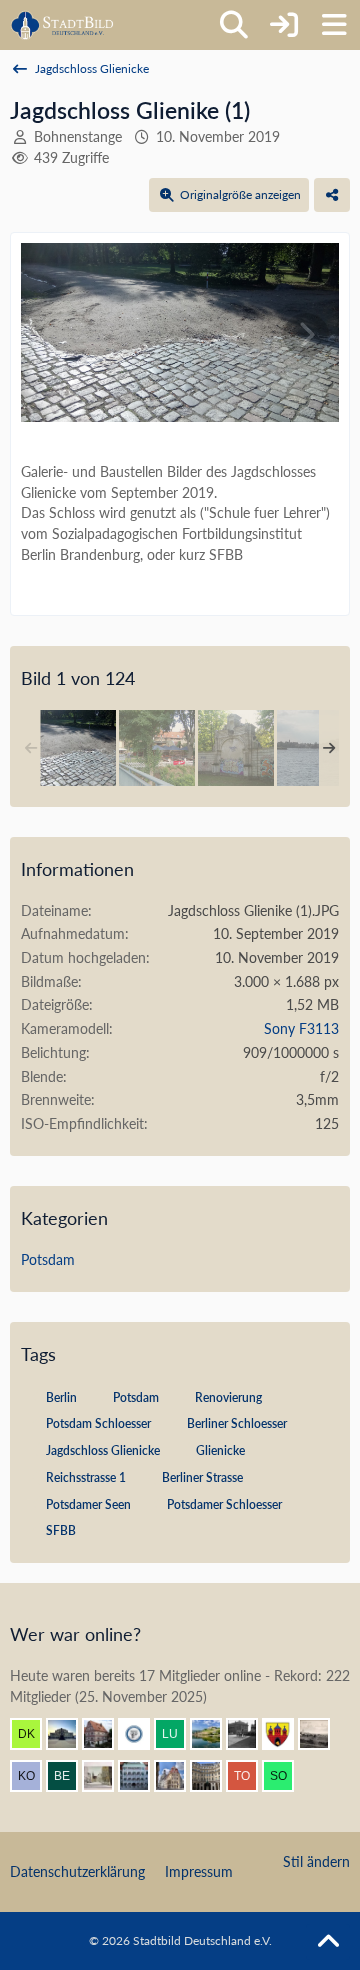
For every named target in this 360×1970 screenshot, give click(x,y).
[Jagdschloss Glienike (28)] (236, 748)
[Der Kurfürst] (34, 1734)
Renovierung (228, 1397)
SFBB (61, 1530)
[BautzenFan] (142, 1776)
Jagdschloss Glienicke (103, 1450)
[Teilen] (332, 195)
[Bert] (178, 1776)
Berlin (61, 1397)
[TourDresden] (250, 1776)
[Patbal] (250, 1734)
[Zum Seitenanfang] (328, 1942)
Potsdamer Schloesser (224, 1504)
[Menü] (334, 25)
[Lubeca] (178, 1734)
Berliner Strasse (202, 1477)
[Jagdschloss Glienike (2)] (157, 748)
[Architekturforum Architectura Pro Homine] (62, 25)
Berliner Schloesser (237, 1423)
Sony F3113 (301, 1028)
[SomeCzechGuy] (286, 1776)
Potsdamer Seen (88, 1504)
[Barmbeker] (106, 1776)
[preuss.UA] (142, 1734)
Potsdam (48, 1259)
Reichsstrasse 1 (86, 1477)
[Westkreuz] (286, 1734)
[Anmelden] (284, 25)
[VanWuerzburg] (214, 1734)
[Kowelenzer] (34, 1776)
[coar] (70, 1734)
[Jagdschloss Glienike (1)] (78, 748)
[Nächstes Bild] (306, 335)
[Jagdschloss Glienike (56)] (315, 748)
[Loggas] (214, 1776)
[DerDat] (322, 1734)
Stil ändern (316, 1861)
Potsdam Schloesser (98, 1423)
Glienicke (220, 1450)
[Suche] (234, 25)
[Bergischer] (70, 1776)
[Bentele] (106, 1734)
